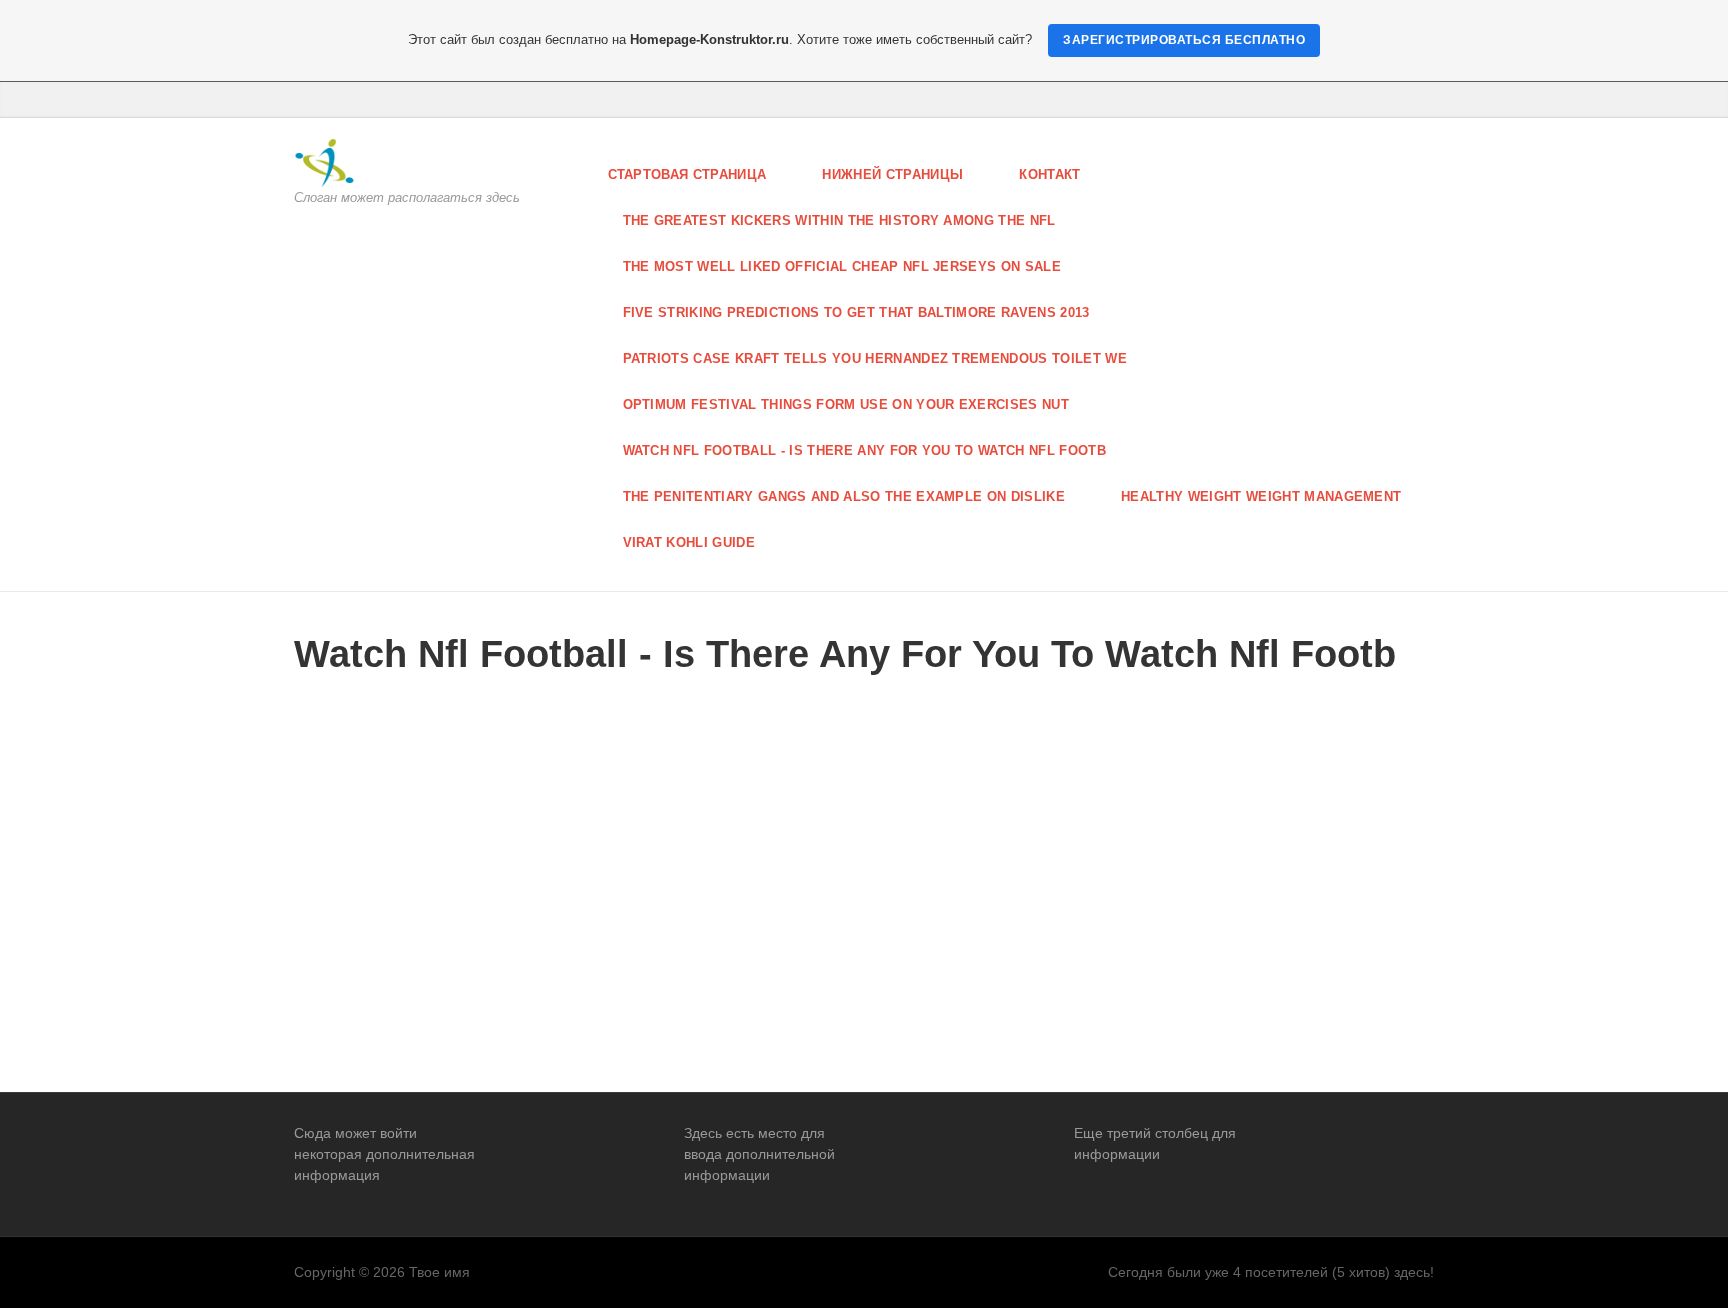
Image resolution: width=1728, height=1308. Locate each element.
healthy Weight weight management (1261, 496)
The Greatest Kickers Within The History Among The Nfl (839, 220)
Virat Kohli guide (689, 542)
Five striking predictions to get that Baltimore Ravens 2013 (856, 312)
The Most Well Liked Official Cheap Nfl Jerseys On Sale (842, 266)
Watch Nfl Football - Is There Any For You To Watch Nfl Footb (865, 450)
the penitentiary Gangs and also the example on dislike (844, 496)
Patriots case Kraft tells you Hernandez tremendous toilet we (875, 358)
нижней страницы (892, 174)
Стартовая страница (687, 174)
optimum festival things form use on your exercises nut (846, 404)
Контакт (1049, 174)
